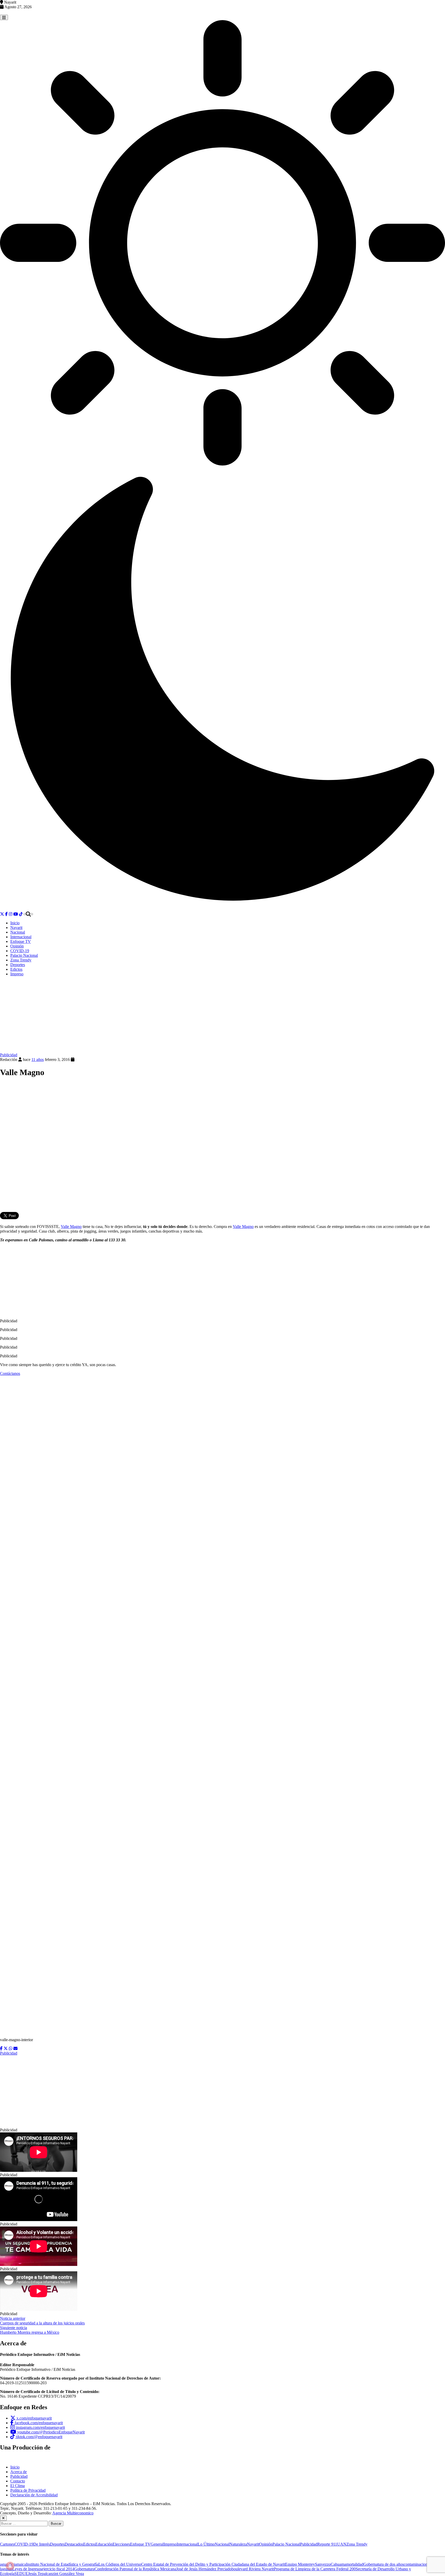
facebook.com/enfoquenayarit (38, 2423)
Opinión (17, 946)
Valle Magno (71, 1227)
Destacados (74, 2544)
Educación (104, 2544)
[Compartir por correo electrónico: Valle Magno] (15, 2049)
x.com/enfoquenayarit (34, 2418)
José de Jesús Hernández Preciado (204, 2569)
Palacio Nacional (24, 955)
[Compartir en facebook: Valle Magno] (1, 2049)
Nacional (18, 932)
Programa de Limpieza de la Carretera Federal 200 (315, 2569)
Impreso (17, 974)
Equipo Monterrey (300, 2564)
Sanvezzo (323, 2564)
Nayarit (16, 928)
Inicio (15, 923)
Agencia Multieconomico (73, 2513)
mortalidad (355, 2564)
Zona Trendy (21, 960)
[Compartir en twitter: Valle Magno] (6, 2049)
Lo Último (206, 2544)
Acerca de (19, 2472)
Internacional (21, 937)
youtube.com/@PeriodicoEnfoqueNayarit (50, 2432)
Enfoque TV (21, 941)
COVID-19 (20, 951)
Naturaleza (238, 2544)
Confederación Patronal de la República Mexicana (135, 2569)
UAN (342, 2544)
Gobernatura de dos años (384, 2564)
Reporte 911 (327, 2544)
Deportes (18, 965)
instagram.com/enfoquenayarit (40, 2427)
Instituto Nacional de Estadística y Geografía (62, 2564)
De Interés (42, 2544)
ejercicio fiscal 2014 (58, 2569)
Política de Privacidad (28, 2490)
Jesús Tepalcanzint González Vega (56, 2574)
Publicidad (9, 1055)
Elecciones (121, 2544)
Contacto (18, 2481)
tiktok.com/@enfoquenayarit (39, 2437)
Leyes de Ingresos (27, 2569)
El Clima (18, 2486)
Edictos (16, 969)
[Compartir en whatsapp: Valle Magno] (11, 2049)
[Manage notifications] (10, 2566)
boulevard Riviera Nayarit (253, 2569)
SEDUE (21, 2574)
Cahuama (338, 2564)
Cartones (7, 2544)
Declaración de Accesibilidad (34, 2495)
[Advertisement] (222, 1017)
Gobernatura (84, 2569)
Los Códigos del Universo (120, 2564)
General (157, 2544)
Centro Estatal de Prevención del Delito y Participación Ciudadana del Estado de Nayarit (213, 2564)
